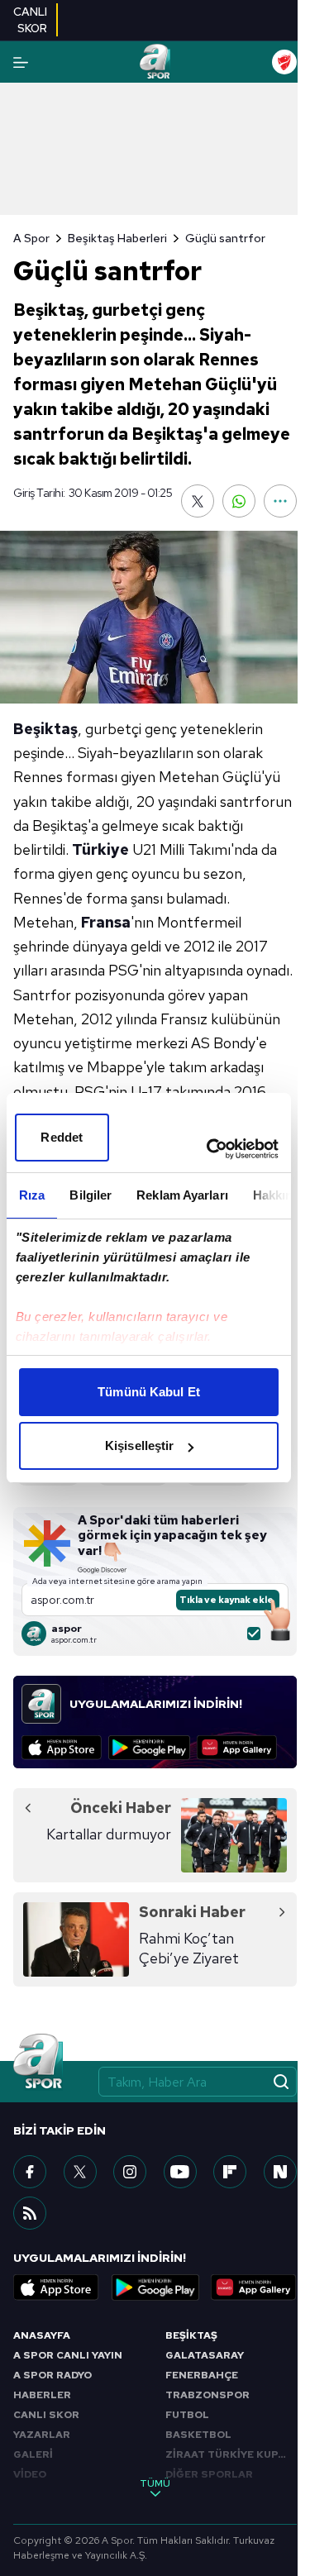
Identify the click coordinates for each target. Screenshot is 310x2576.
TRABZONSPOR (207, 2395)
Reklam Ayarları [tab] (182, 1195)
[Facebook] (30, 2172)
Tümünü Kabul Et (149, 1392)
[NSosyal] (280, 2172)
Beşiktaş (45, 729)
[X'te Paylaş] (198, 501)
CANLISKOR (30, 20)
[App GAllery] (237, 1748)
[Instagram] (130, 2172)
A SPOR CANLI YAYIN (68, 2355)
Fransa (106, 922)
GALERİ (33, 2454)
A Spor (31, 238)
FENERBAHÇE (202, 2375)
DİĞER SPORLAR (209, 2474)
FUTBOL (187, 2415)
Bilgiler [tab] (91, 1195)
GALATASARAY (205, 2355)
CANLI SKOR (46, 2415)
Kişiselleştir (139, 1445)
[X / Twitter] (80, 2172)
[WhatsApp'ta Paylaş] (239, 501)
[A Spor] (155, 62)
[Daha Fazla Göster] (280, 501)
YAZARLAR (42, 2435)
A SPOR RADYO (52, 2375)
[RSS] (30, 2213)
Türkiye (100, 849)
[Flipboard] (230, 2172)
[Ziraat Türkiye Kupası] (284, 62)
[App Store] (62, 1748)
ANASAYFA (42, 2335)
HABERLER (42, 2395)
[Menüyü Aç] (21, 62)
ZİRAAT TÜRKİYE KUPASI (231, 2454)
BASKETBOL (198, 2435)
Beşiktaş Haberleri (117, 238)
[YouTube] (180, 2172)
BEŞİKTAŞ (191, 2335)
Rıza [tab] (32, 1195)
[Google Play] (149, 1748)
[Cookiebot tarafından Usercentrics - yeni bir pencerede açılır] (210, 1149)
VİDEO (30, 2474)
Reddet (62, 1137)
